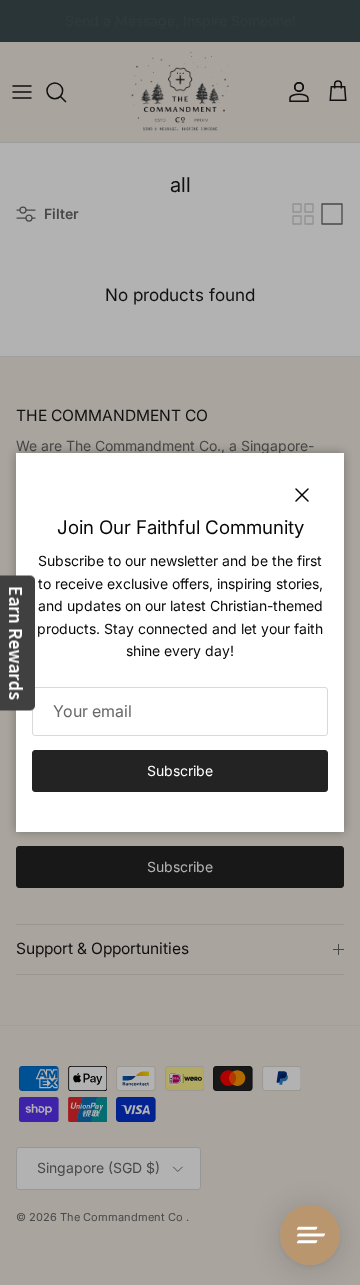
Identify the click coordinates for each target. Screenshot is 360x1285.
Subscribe (180, 770)
